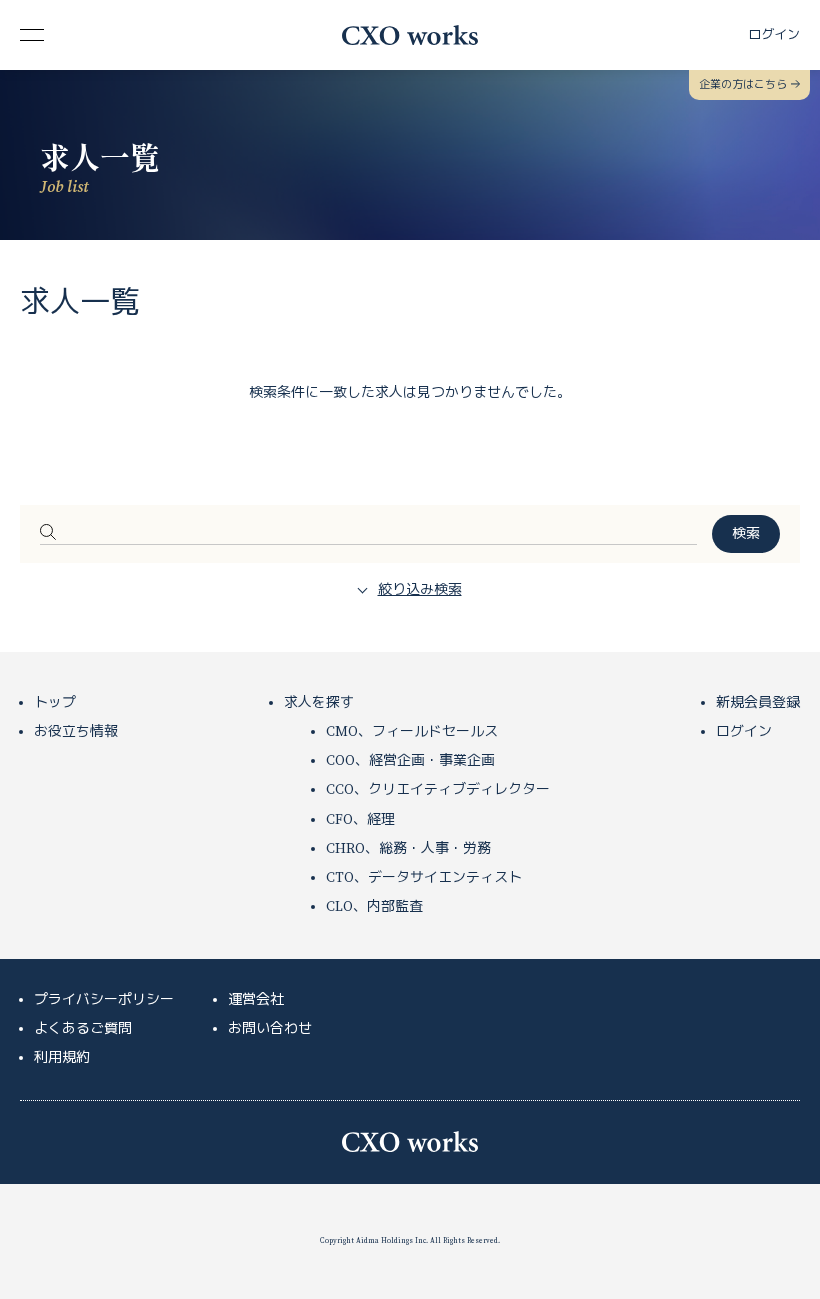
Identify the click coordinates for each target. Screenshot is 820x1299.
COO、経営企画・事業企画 (410, 761)
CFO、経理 (360, 820)
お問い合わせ (270, 1029)
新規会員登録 (758, 703)
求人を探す (319, 703)
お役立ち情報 (76, 732)
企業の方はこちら (743, 85)
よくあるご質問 (83, 1029)
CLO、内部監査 (374, 907)
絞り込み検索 (420, 590)
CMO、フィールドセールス (412, 732)
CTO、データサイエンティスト (424, 878)
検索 (746, 534)
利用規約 (62, 1058)
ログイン (744, 732)
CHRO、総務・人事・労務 (408, 849)
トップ (55, 703)
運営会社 (256, 1000)
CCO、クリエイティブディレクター (438, 790)
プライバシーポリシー (104, 1000)
